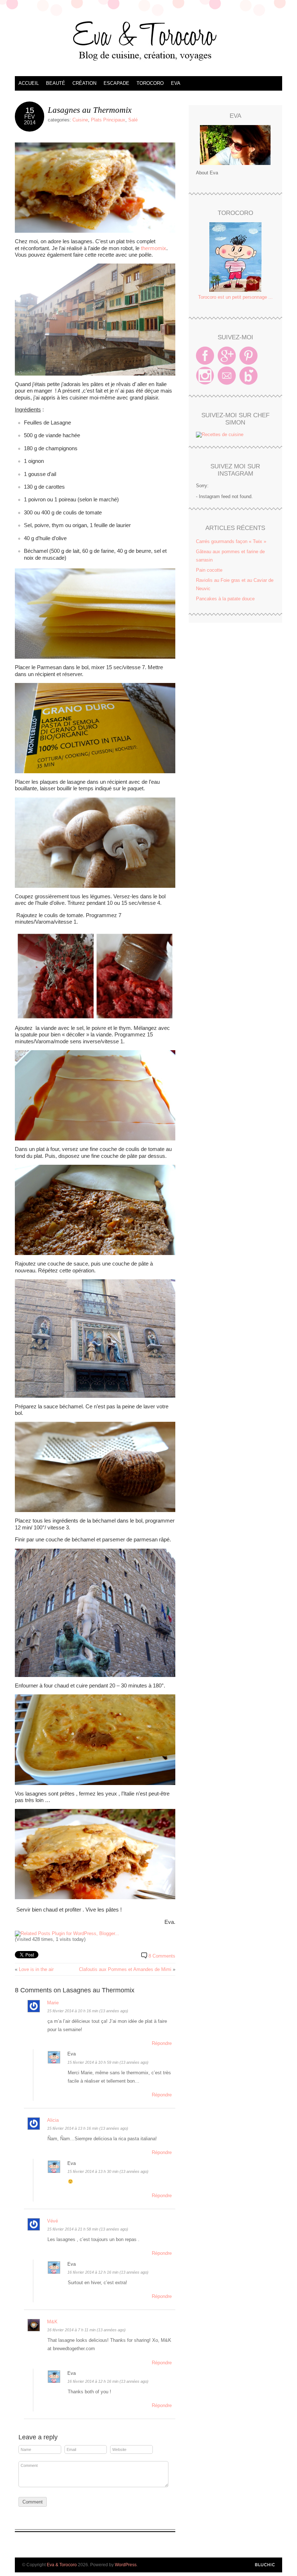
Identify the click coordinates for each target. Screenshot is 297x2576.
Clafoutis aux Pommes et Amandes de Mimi (125, 1969)
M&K (52, 2322)
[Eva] (235, 145)
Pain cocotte (209, 570)
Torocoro (150, 83)
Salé (133, 120)
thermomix (154, 248)
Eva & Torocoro (148, 40)
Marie (53, 2003)
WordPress (126, 2565)
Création (84, 83)
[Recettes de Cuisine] (220, 434)
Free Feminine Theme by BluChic (265, 2565)
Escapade (116, 83)
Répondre (162, 2043)
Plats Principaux (108, 120)
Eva (176, 83)
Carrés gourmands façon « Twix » (231, 541)
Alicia (53, 2120)
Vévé (53, 2221)
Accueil (29, 83)
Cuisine (80, 120)
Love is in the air (36, 1969)
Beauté (56, 83)
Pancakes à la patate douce (225, 599)
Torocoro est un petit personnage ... (235, 297)
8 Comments (162, 1956)
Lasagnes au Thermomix (90, 110)
